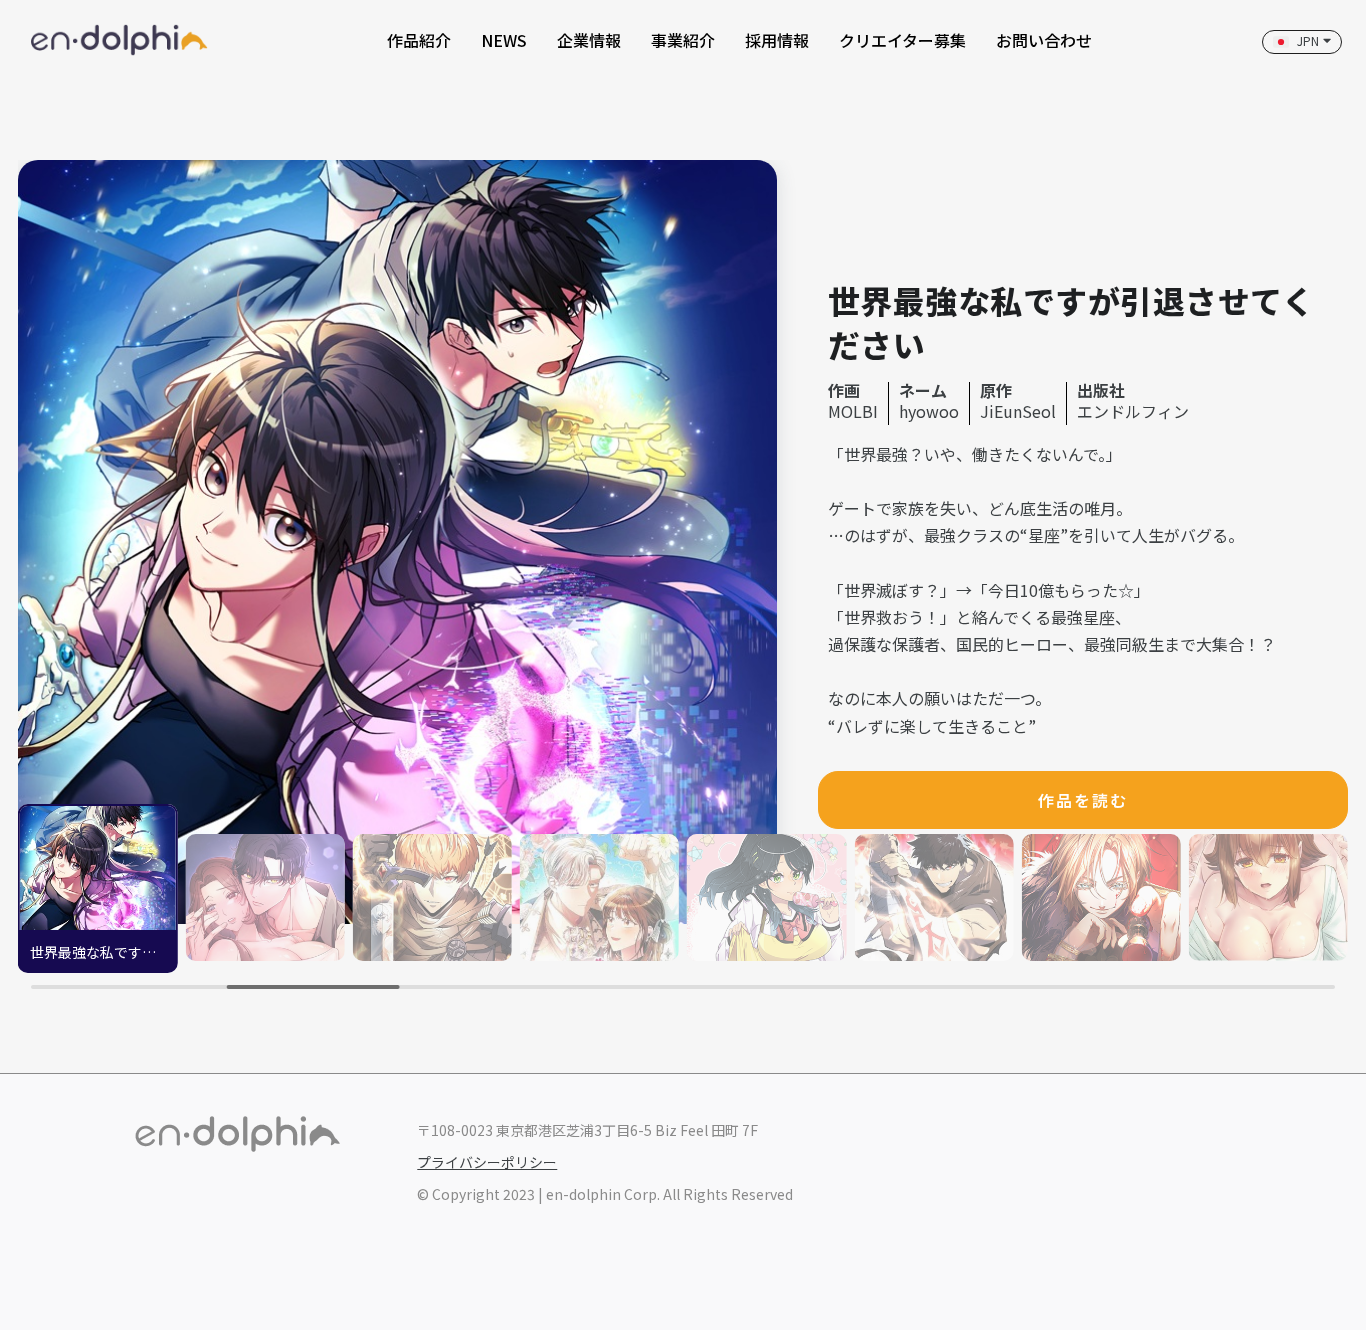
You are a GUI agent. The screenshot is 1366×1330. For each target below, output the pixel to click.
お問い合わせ (1044, 40)
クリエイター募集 (902, 40)
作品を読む (1083, 800)
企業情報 (589, 40)
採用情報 (777, 40)
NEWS (504, 40)
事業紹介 (683, 40)
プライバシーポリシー (487, 1162)
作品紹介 (419, 40)
